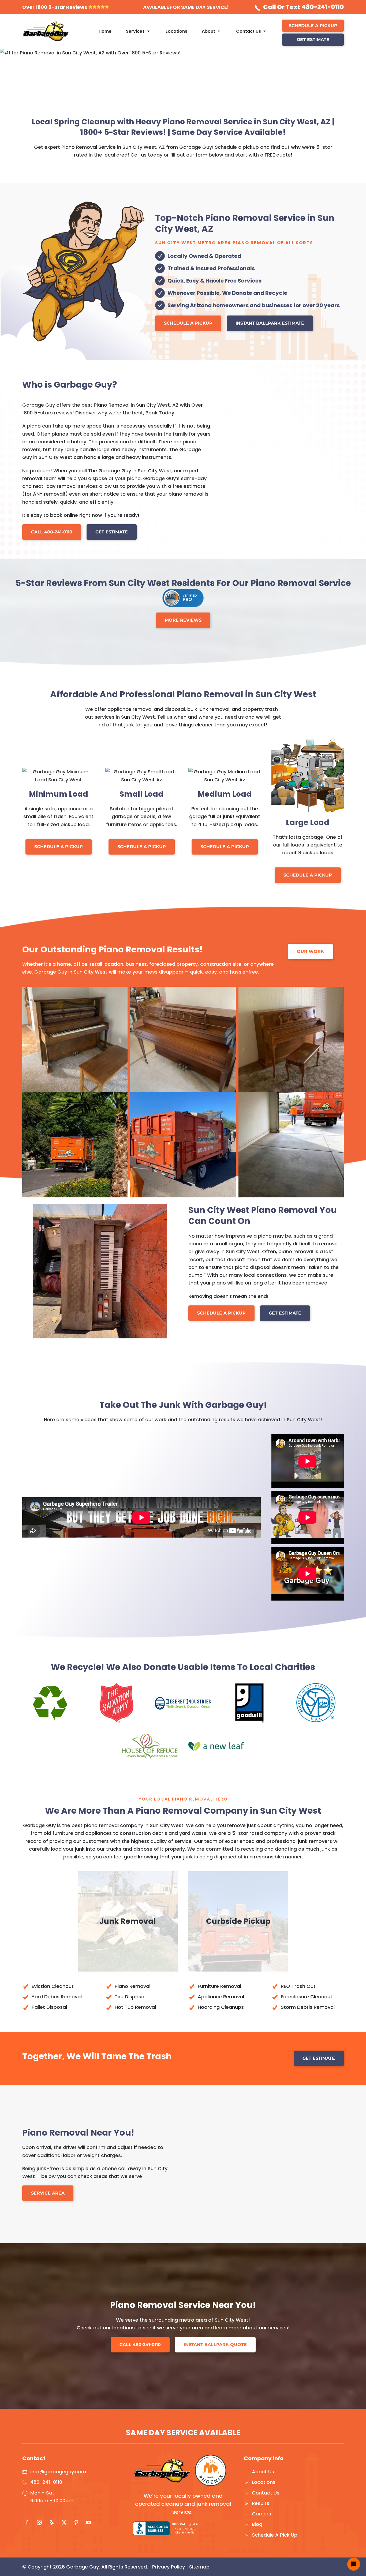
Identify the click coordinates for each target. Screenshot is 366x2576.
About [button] (208, 31)
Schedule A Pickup (313, 26)
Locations (176, 31)
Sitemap (199, 2567)
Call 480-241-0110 (52, 532)
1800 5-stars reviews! (48, 413)
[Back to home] (46, 31)
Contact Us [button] (249, 31)
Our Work (310, 951)
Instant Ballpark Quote (215, 2345)
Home (105, 31)
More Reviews (183, 620)
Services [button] (135, 31)
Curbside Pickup (238, 1921)
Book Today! (161, 413)
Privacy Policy (169, 2567)
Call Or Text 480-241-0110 (303, 7)
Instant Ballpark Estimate (270, 323)
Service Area (48, 2193)
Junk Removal (128, 1921)
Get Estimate (313, 40)
